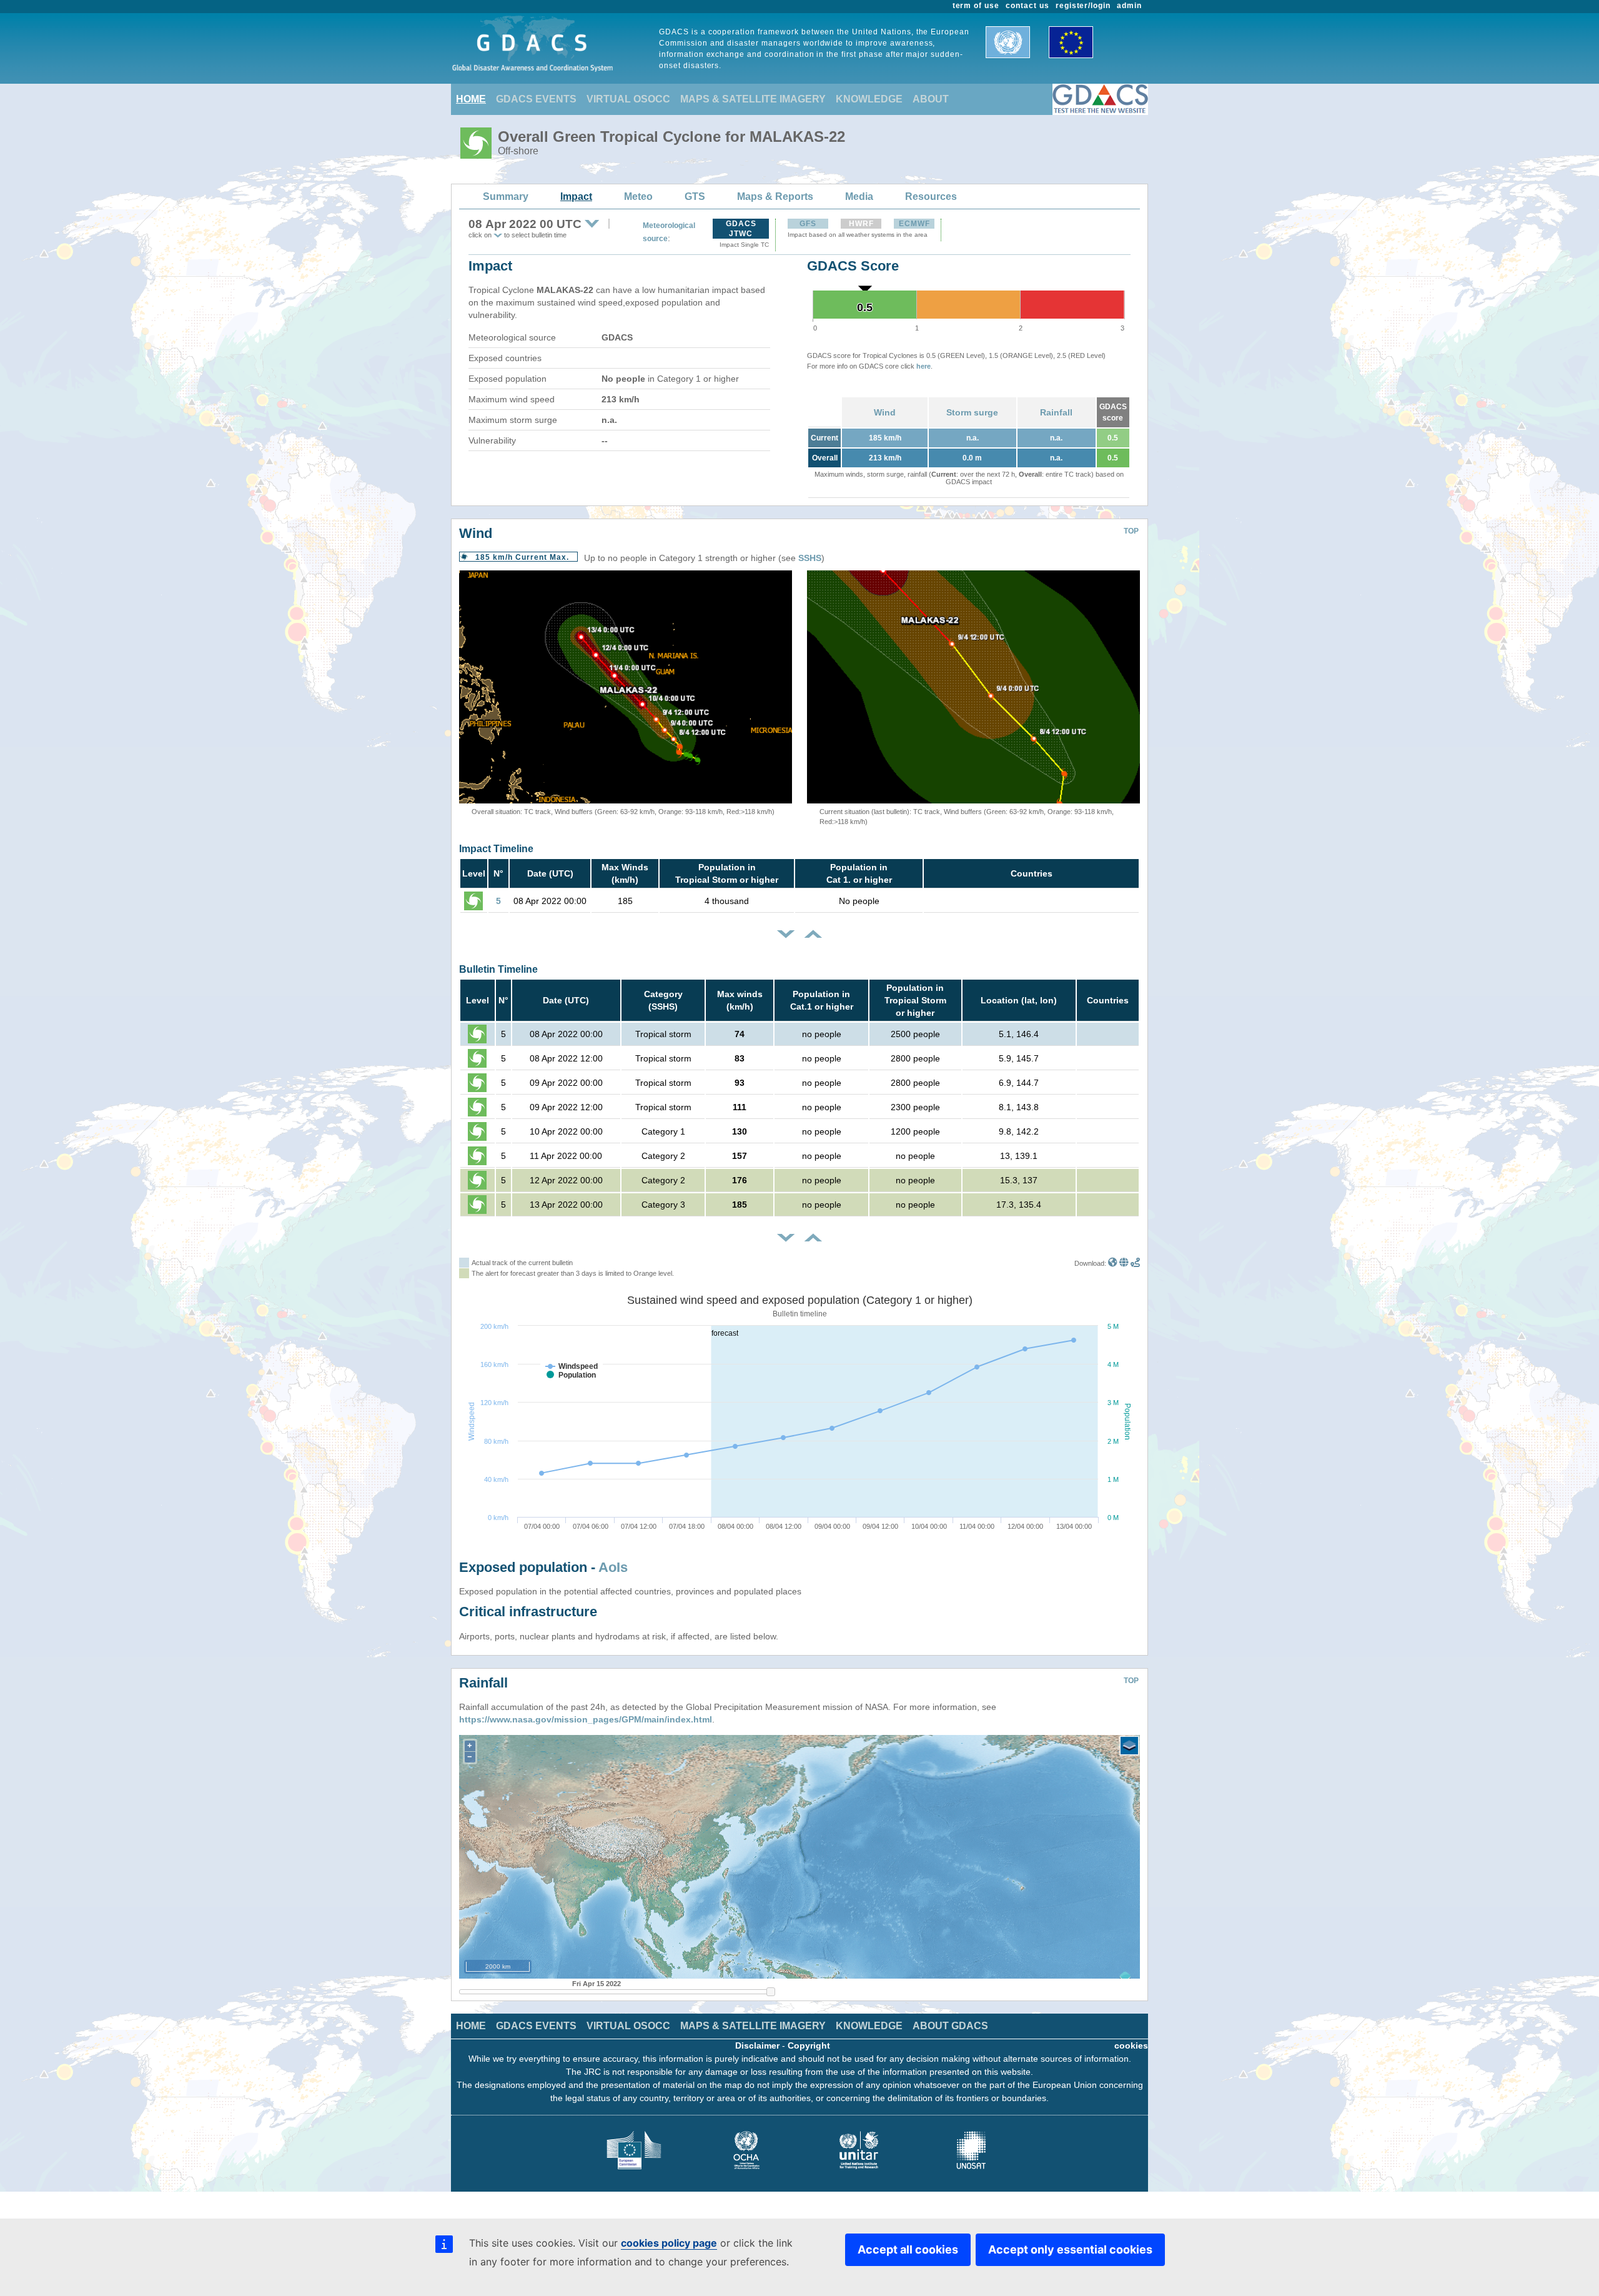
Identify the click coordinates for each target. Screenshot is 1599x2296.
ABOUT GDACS (950, 2026)
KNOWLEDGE (869, 99)
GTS (695, 196)
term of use (976, 6)
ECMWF (914, 224)
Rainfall (1056, 412)
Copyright (809, 2045)
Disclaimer (757, 2045)
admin (1129, 6)
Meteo (638, 196)
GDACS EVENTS (536, 99)
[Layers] (1129, 1746)
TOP (1131, 531)
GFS (808, 224)
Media (859, 196)
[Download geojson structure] (1124, 1263)
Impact (576, 196)
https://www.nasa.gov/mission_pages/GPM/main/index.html (586, 1719)
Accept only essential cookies (1070, 2249)
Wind (885, 412)
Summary (506, 196)
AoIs (613, 1567)
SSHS (810, 558)
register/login (1083, 6)
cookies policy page (669, 2243)
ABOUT (931, 99)
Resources (931, 196)
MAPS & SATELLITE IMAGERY (753, 99)
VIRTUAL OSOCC (628, 99)
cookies (1131, 2045)
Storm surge (972, 412)
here (923, 366)
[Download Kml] (1113, 1263)
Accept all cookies (908, 2249)
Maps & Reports (775, 196)
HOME (471, 99)
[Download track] (1135, 1263)
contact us (1027, 6)
